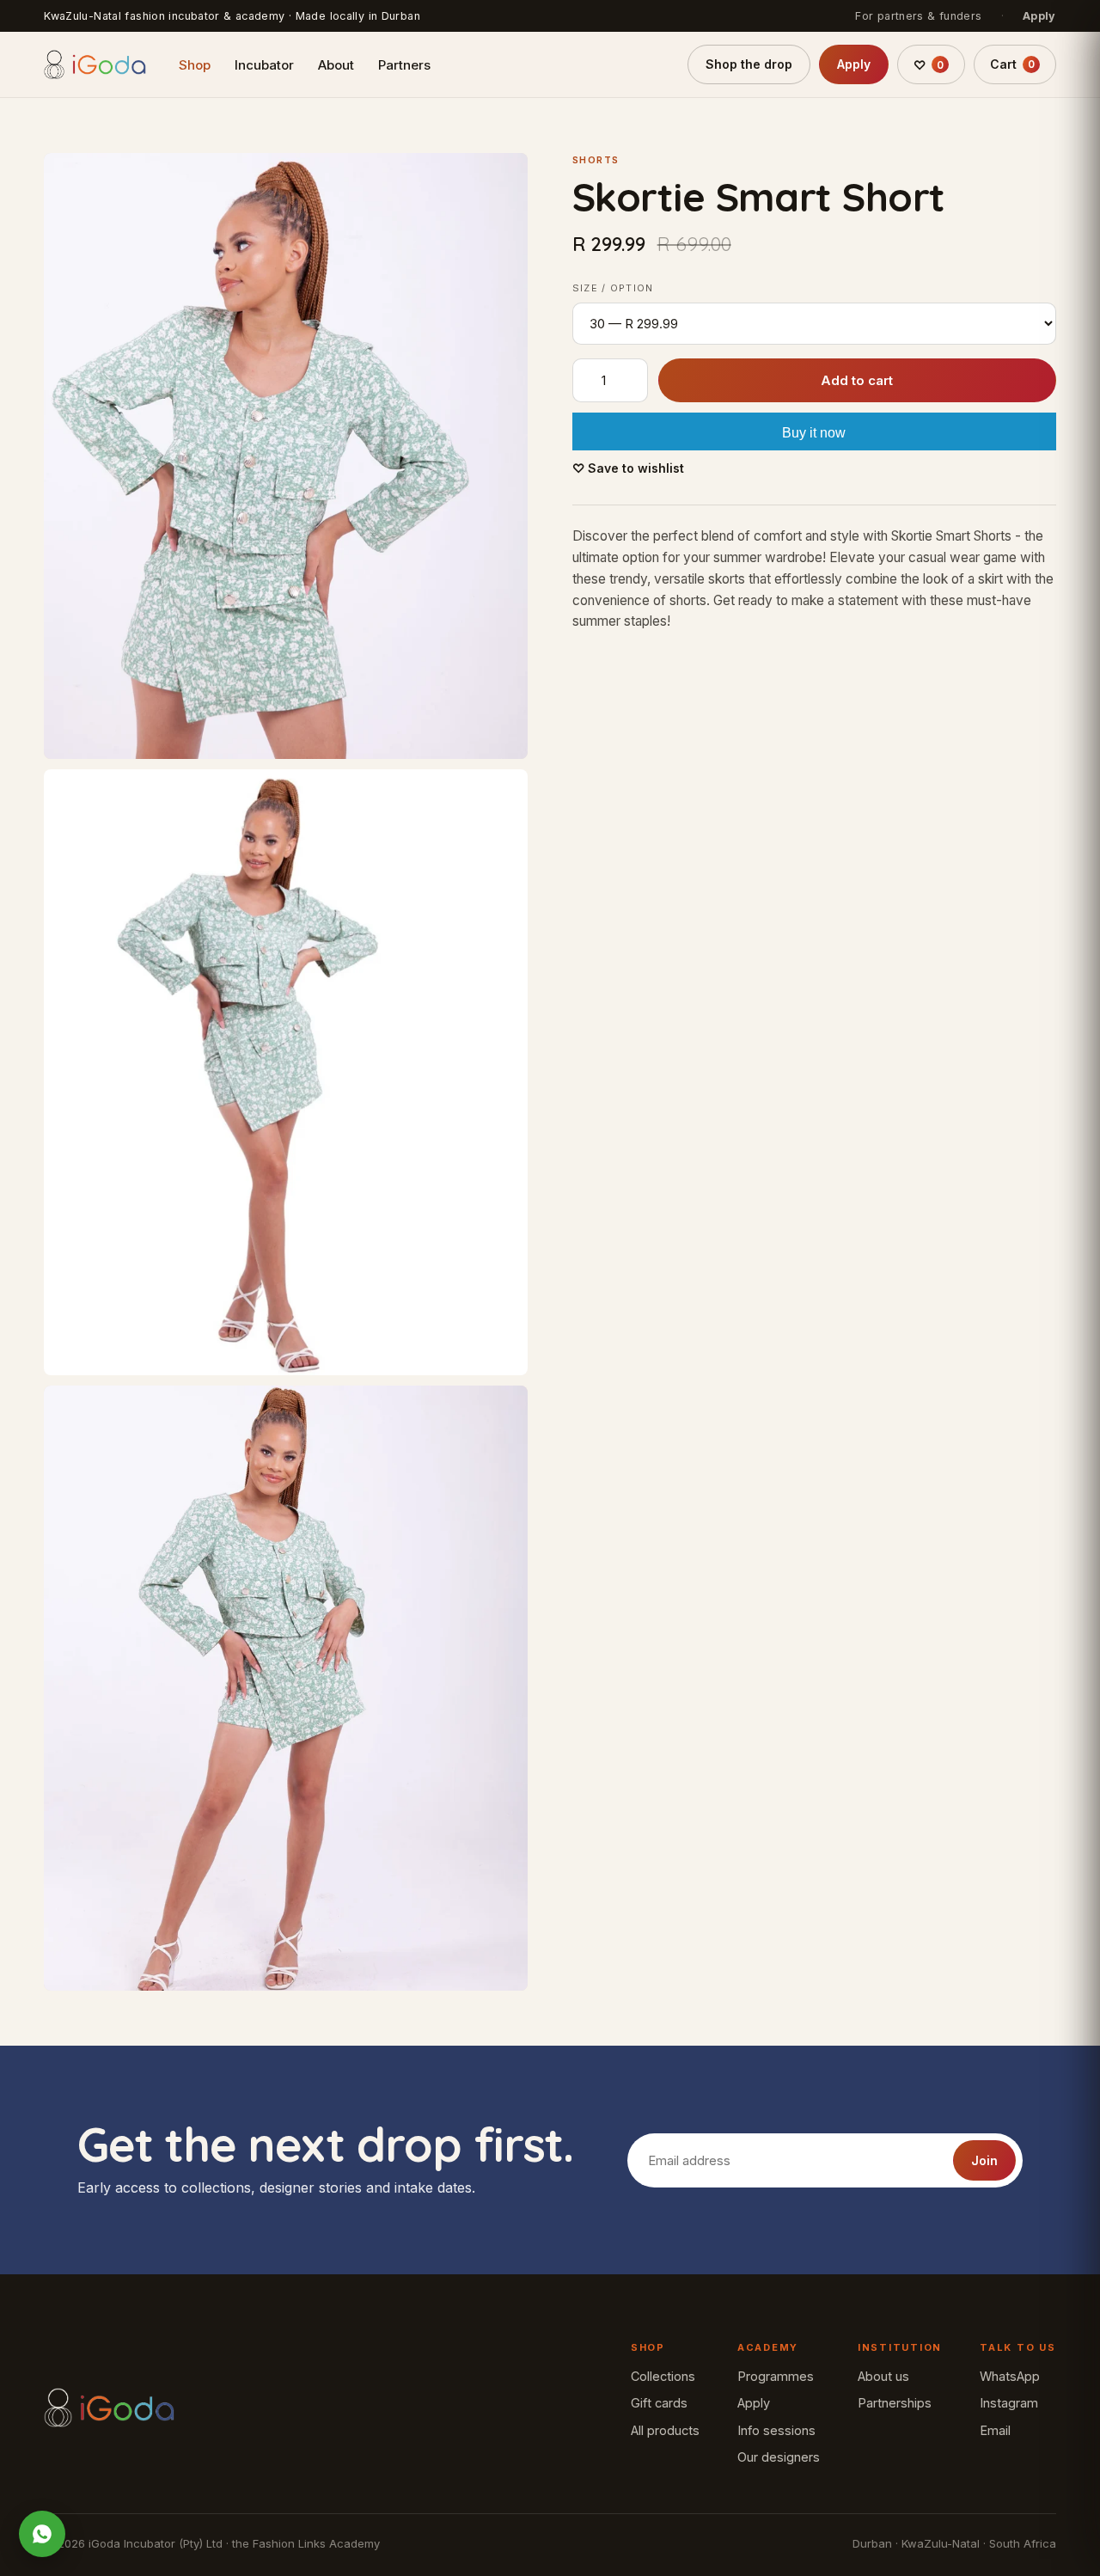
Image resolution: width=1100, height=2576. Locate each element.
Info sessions (776, 2430)
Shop (195, 65)
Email (995, 2430)
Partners (404, 65)
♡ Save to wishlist (628, 469)
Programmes (776, 2376)
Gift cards (659, 2403)
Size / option (613, 289)
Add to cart (857, 381)
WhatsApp (1010, 2376)
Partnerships (895, 2403)
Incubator (264, 65)
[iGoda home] (95, 64)
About (336, 65)
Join (984, 2160)
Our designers (779, 2457)
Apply (1039, 16)
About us (883, 2376)
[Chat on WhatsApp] (42, 2534)
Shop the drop (749, 64)
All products (665, 2430)
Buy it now (814, 434)
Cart (1012, 64)
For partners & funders (918, 16)
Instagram (1009, 2403)
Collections (663, 2376)
